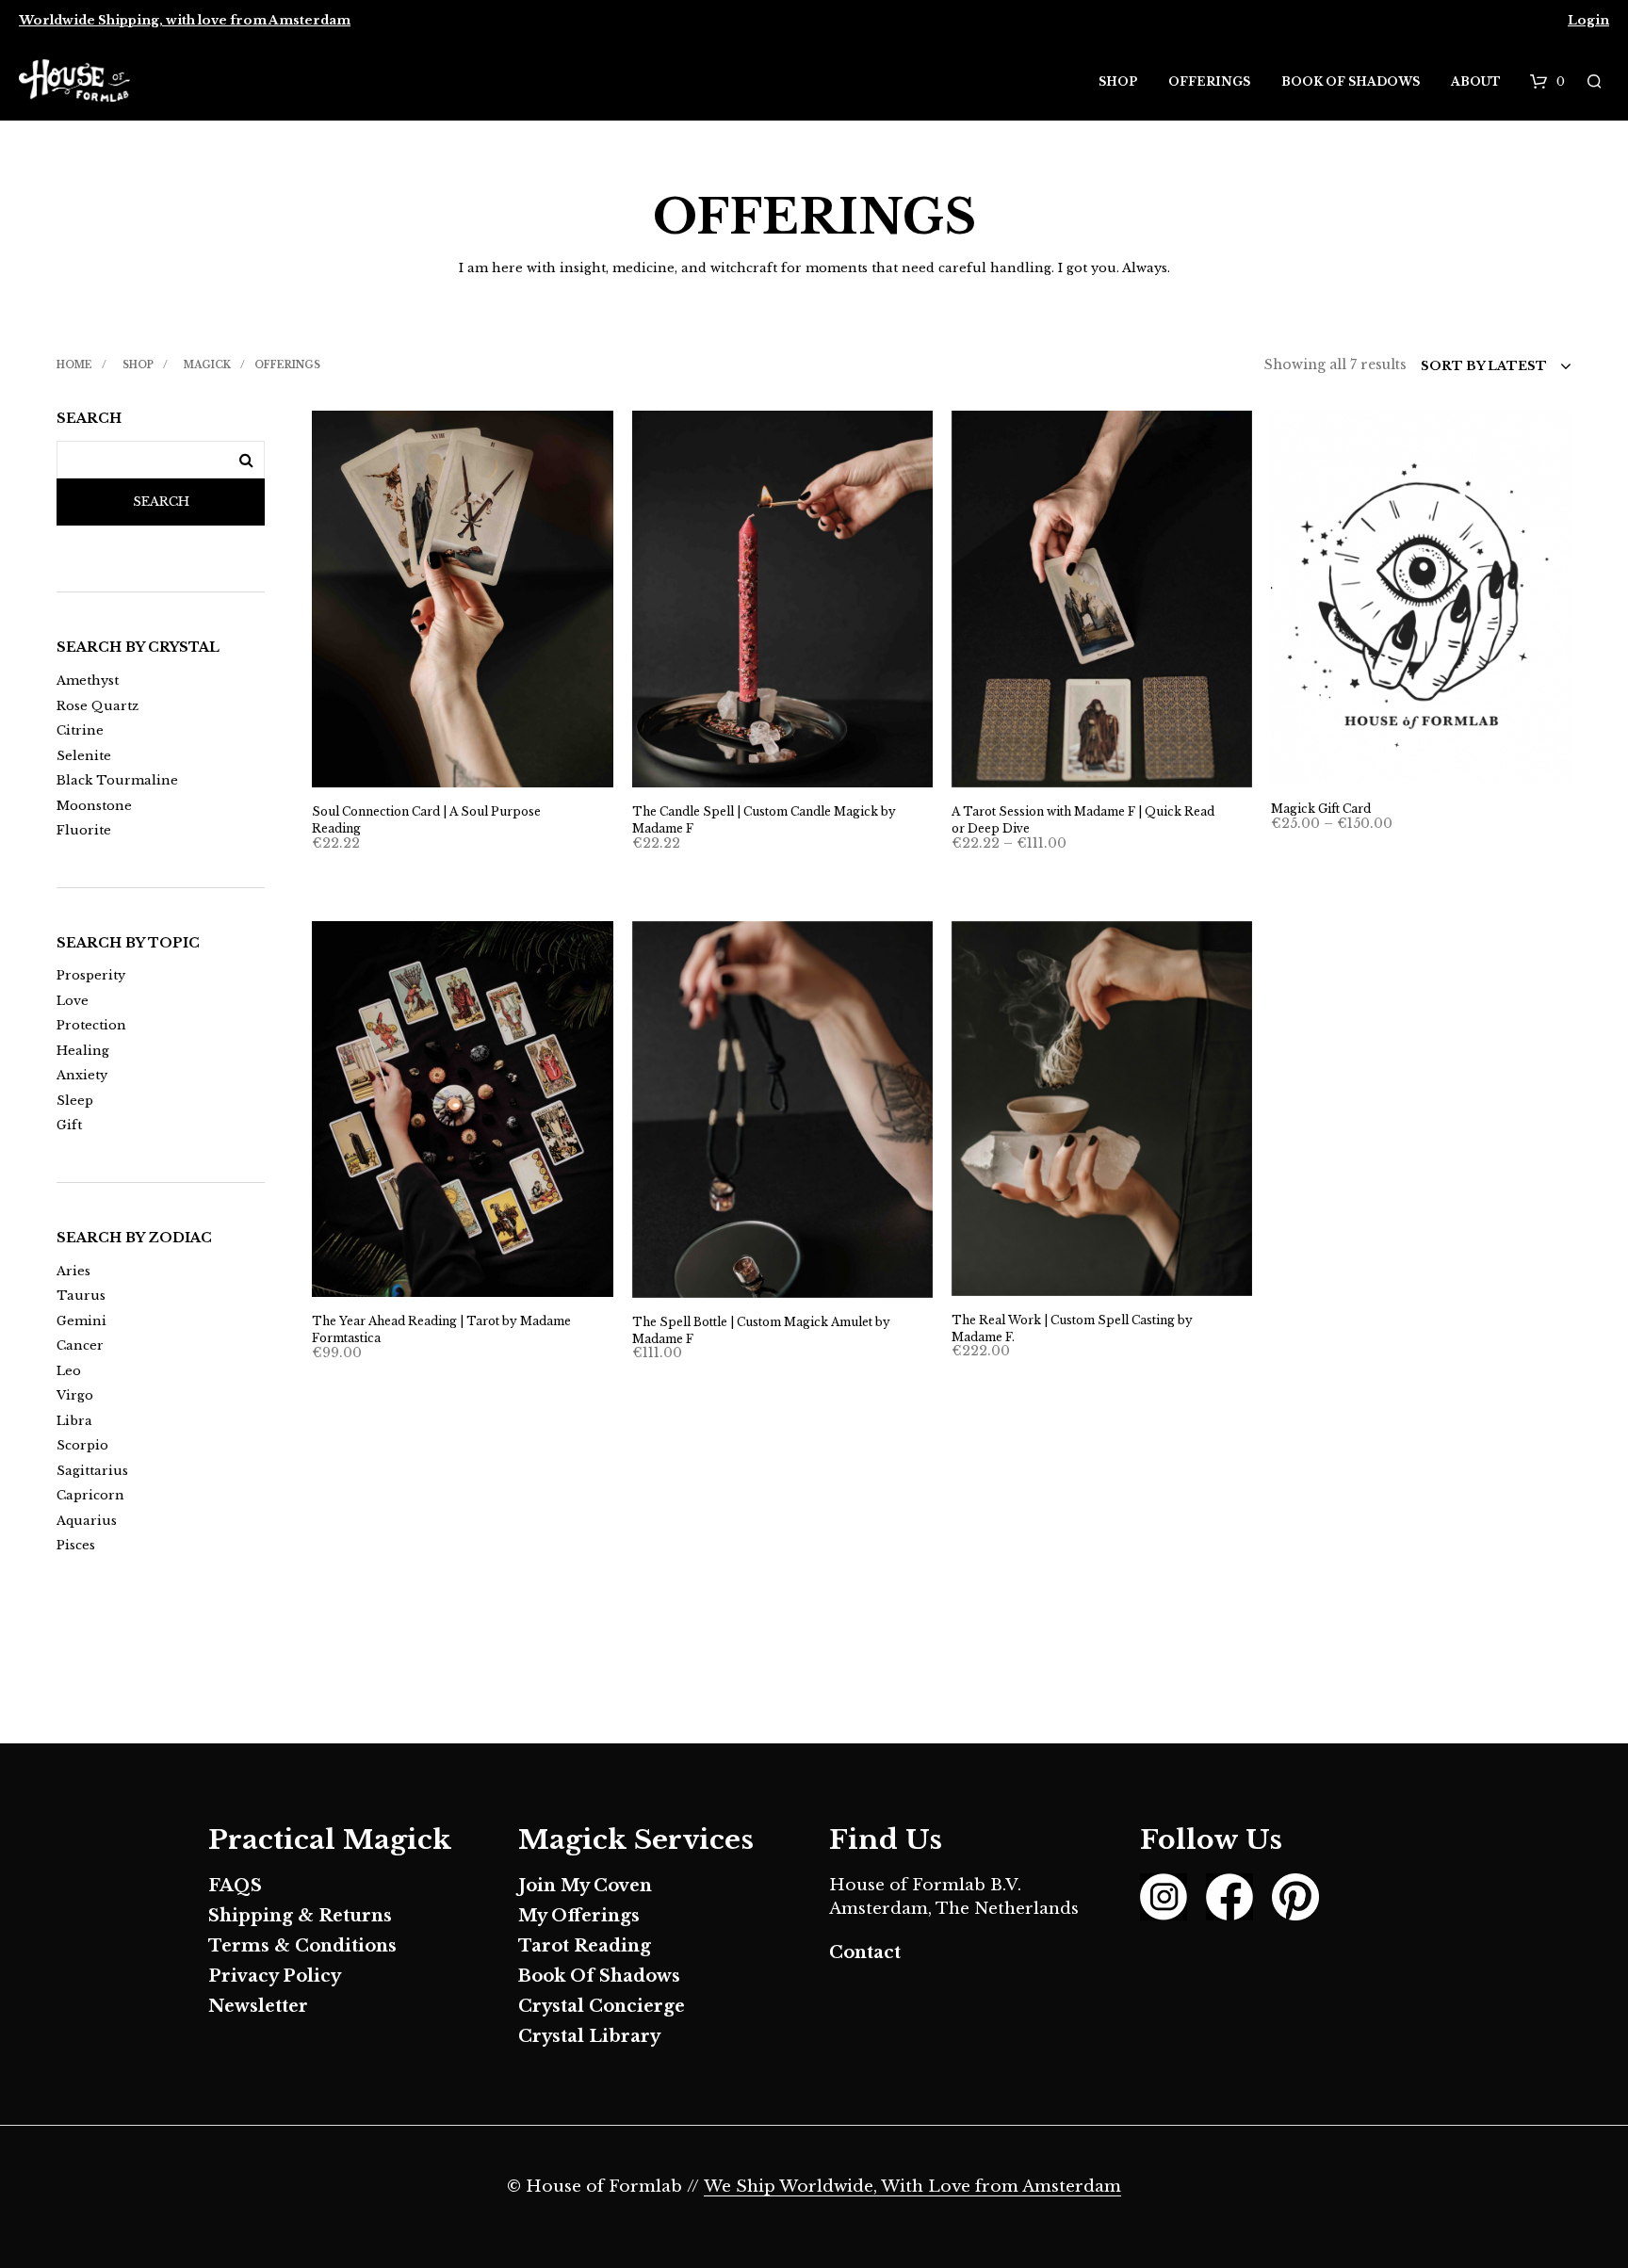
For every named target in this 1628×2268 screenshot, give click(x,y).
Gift (69, 1125)
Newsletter (258, 2006)
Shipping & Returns (300, 1916)
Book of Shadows (1351, 81)
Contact (865, 1952)
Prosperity (91, 975)
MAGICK (207, 365)
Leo (69, 1371)
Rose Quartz (98, 706)
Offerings (1209, 81)
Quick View (473, 769)
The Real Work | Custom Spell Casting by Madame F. (1072, 1328)
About (1476, 81)
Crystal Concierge (602, 2006)
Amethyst (88, 680)
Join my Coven (585, 1886)
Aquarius (87, 1521)
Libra (74, 1421)
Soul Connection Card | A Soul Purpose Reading (426, 820)
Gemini (81, 1321)
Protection (91, 1025)
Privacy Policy (275, 1976)
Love (73, 1001)
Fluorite (84, 830)
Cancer (80, 1345)
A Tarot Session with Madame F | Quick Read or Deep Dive (1083, 820)
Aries (73, 1271)
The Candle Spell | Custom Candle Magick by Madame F (764, 820)
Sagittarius (92, 1471)
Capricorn (90, 1495)
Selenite (84, 756)
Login (1588, 20)
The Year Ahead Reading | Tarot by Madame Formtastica (441, 1329)
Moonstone (94, 806)
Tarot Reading (585, 1946)
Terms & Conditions (302, 1946)
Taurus (81, 1296)
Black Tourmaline (117, 780)
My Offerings (579, 1916)
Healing (83, 1051)
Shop (1118, 81)
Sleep (75, 1101)
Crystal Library (589, 2036)
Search (161, 502)
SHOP (138, 365)
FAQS (235, 1886)
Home (74, 365)
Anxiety (82, 1075)
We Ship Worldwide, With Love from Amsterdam (912, 2187)
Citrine (80, 730)
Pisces (76, 1545)
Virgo (75, 1395)
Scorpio (82, 1445)
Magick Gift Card (1321, 809)
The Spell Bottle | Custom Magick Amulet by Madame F (761, 1330)
